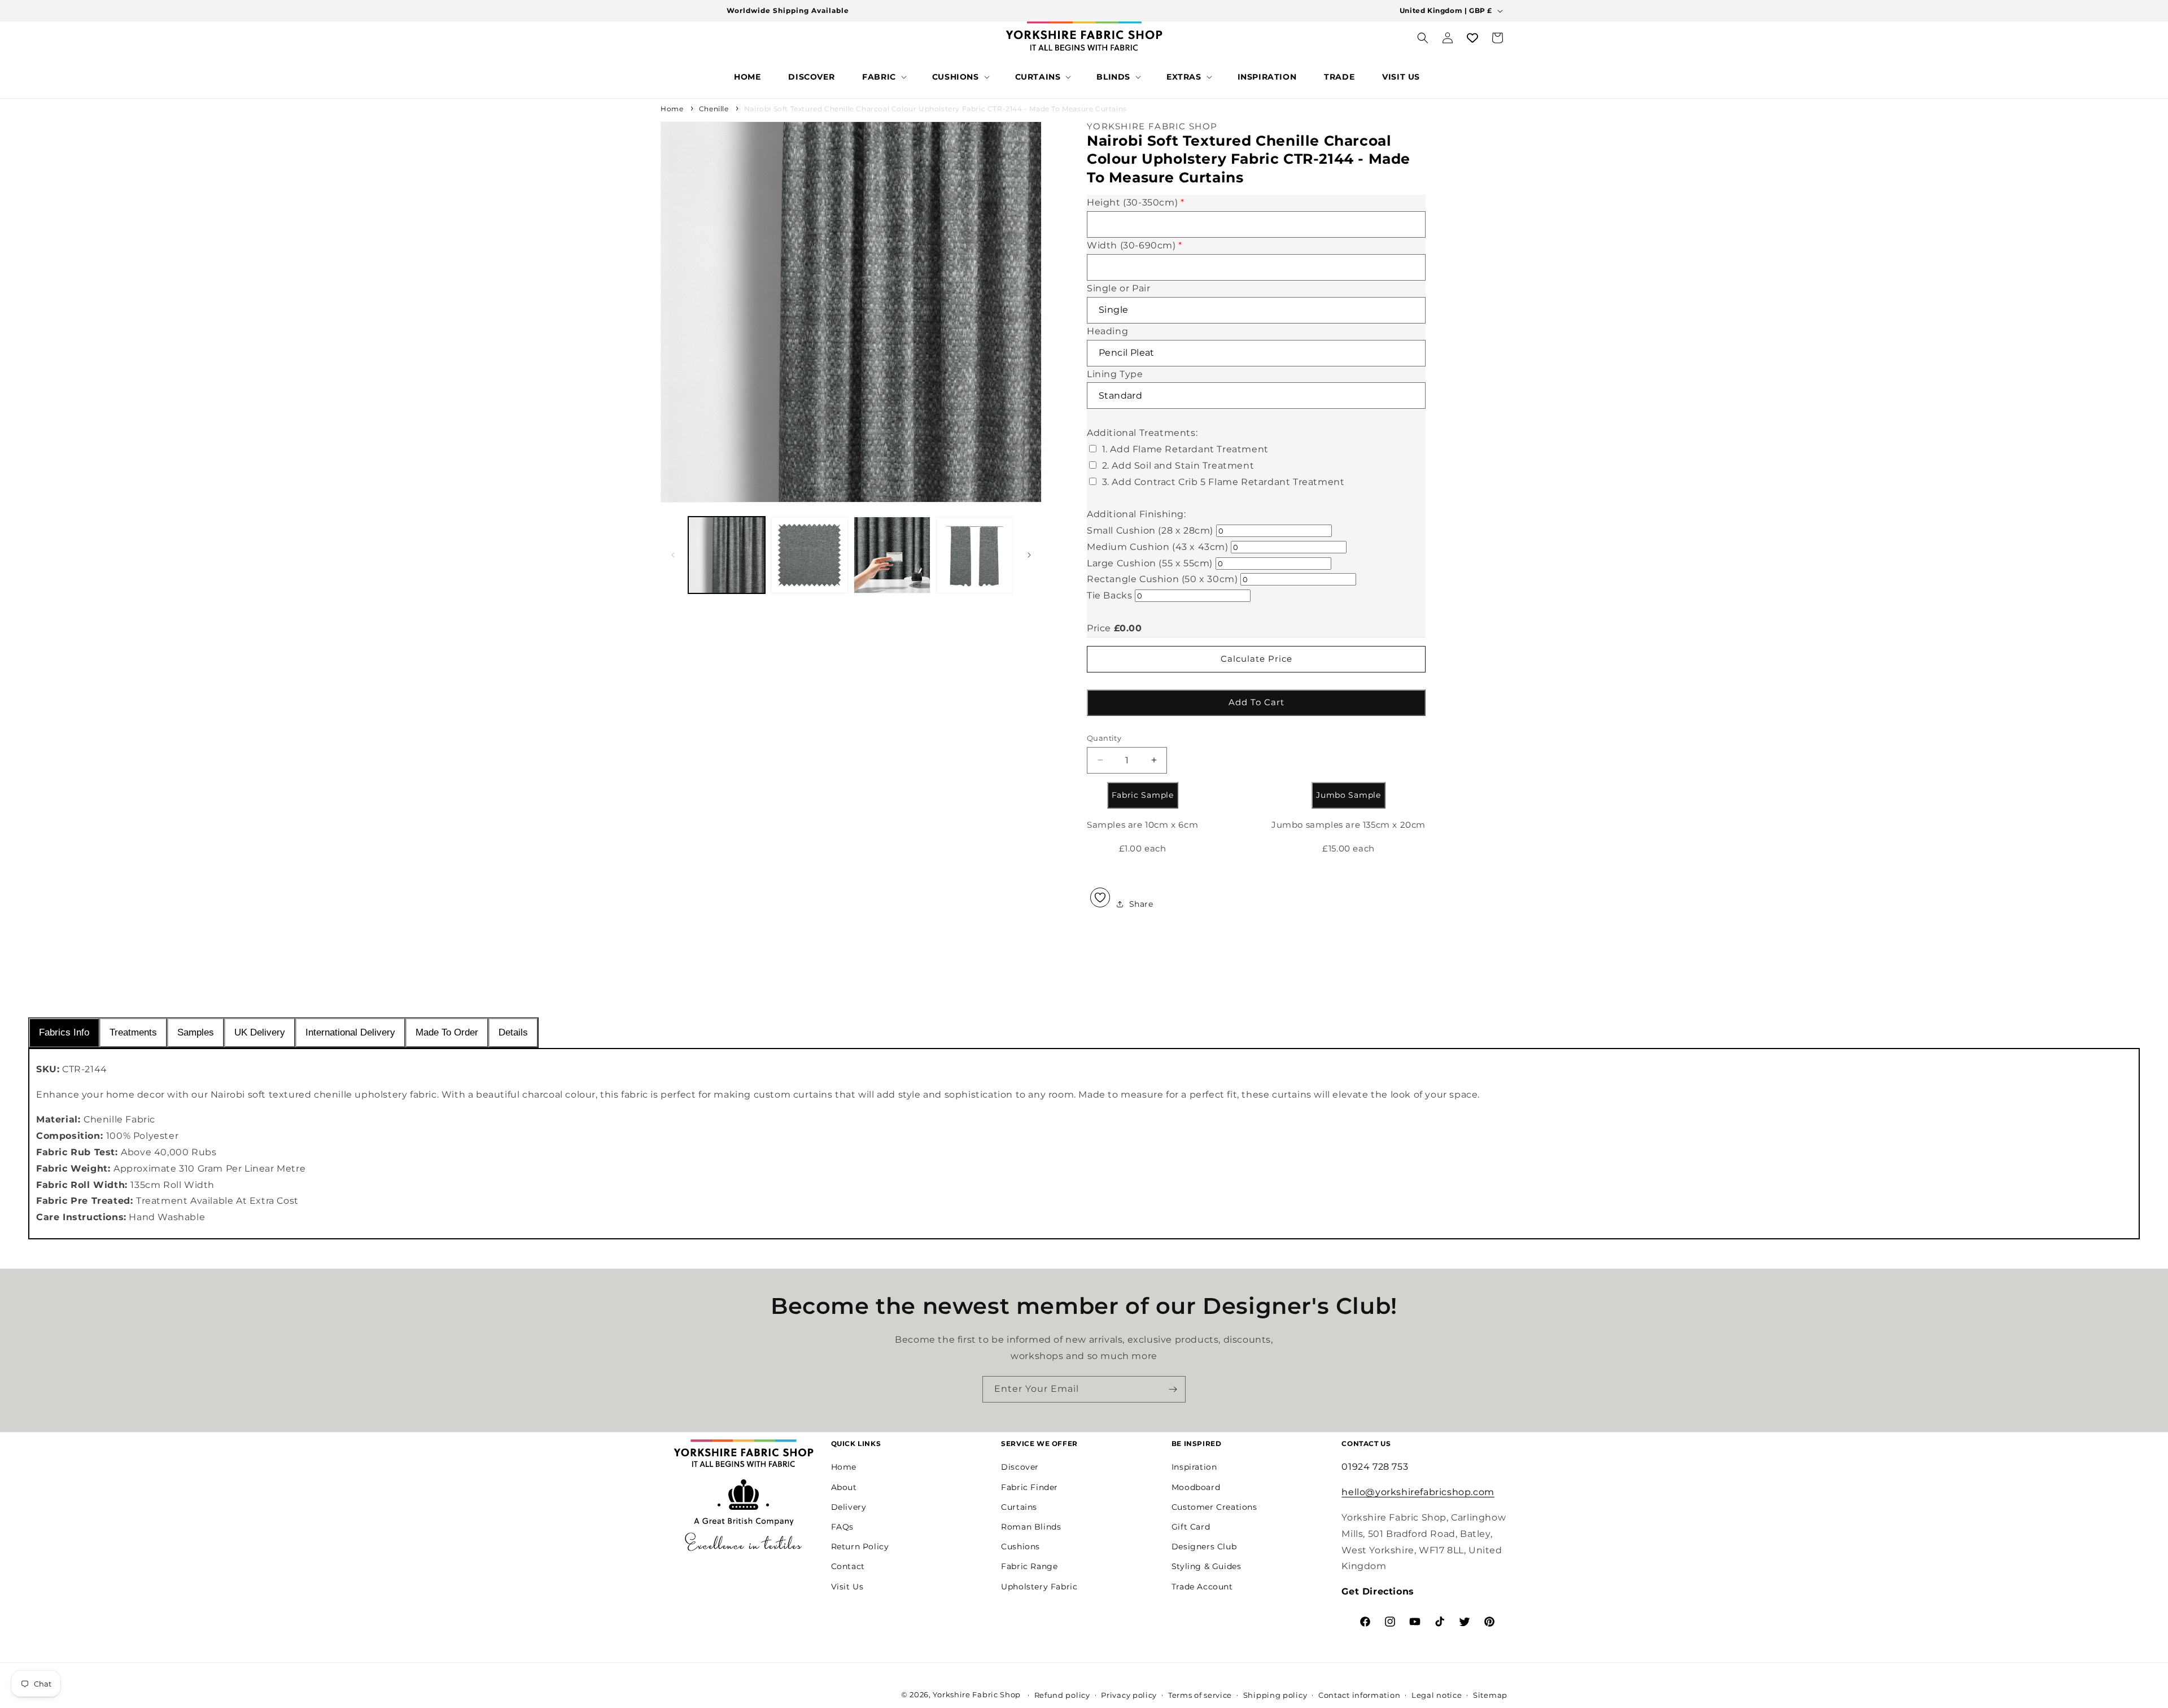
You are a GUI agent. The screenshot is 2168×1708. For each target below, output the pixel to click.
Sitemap (1490, 1695)
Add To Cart (1256, 702)
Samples (196, 1032)
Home (672, 109)
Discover (1020, 1467)
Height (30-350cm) (1135, 202)
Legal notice (1437, 1695)
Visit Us (847, 1586)
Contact (848, 1566)
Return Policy (860, 1547)
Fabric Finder (1030, 1487)
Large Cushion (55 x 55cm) (1150, 563)
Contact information (1359, 1695)
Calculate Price (1256, 659)
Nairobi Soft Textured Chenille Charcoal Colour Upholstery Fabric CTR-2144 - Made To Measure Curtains (936, 109)
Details (513, 1032)
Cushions (1020, 1547)
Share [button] (1141, 903)
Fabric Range (1029, 1566)
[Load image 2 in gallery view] (809, 555)
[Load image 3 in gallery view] (892, 555)
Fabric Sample (1143, 795)
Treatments (133, 1032)
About (844, 1487)
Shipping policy (1275, 1695)
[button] (883, 77)
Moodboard (1196, 1487)
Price (1099, 628)
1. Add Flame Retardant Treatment (1185, 449)
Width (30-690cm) (1135, 245)
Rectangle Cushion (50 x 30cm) (1162, 579)
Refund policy (1062, 1695)
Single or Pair (1118, 288)
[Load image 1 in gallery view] (727, 555)
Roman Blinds (1031, 1527)
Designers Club (1204, 1547)
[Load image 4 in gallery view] (974, 555)
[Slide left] (673, 555)
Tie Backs (1109, 595)
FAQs (842, 1527)
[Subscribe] (1173, 1389)
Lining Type (1115, 374)
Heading (1107, 331)
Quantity (1104, 737)
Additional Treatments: (1142, 433)
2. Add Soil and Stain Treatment (1178, 466)
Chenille (714, 109)
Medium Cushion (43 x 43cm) (1158, 547)
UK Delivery (260, 1032)
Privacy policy (1129, 1695)
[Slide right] (1029, 555)
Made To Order (447, 1032)
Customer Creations (1214, 1507)
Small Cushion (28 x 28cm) (1150, 530)
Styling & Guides (1207, 1566)
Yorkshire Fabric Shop (977, 1694)
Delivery (849, 1507)
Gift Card (1191, 1527)
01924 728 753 (1375, 1467)
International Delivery (350, 1032)
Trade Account (1202, 1586)
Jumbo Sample (1348, 795)
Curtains (1019, 1507)
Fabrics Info (64, 1032)
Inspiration (1194, 1467)
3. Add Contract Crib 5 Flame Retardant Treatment (1223, 481)
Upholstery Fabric (1039, 1586)
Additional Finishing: (1137, 514)
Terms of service (1200, 1695)
